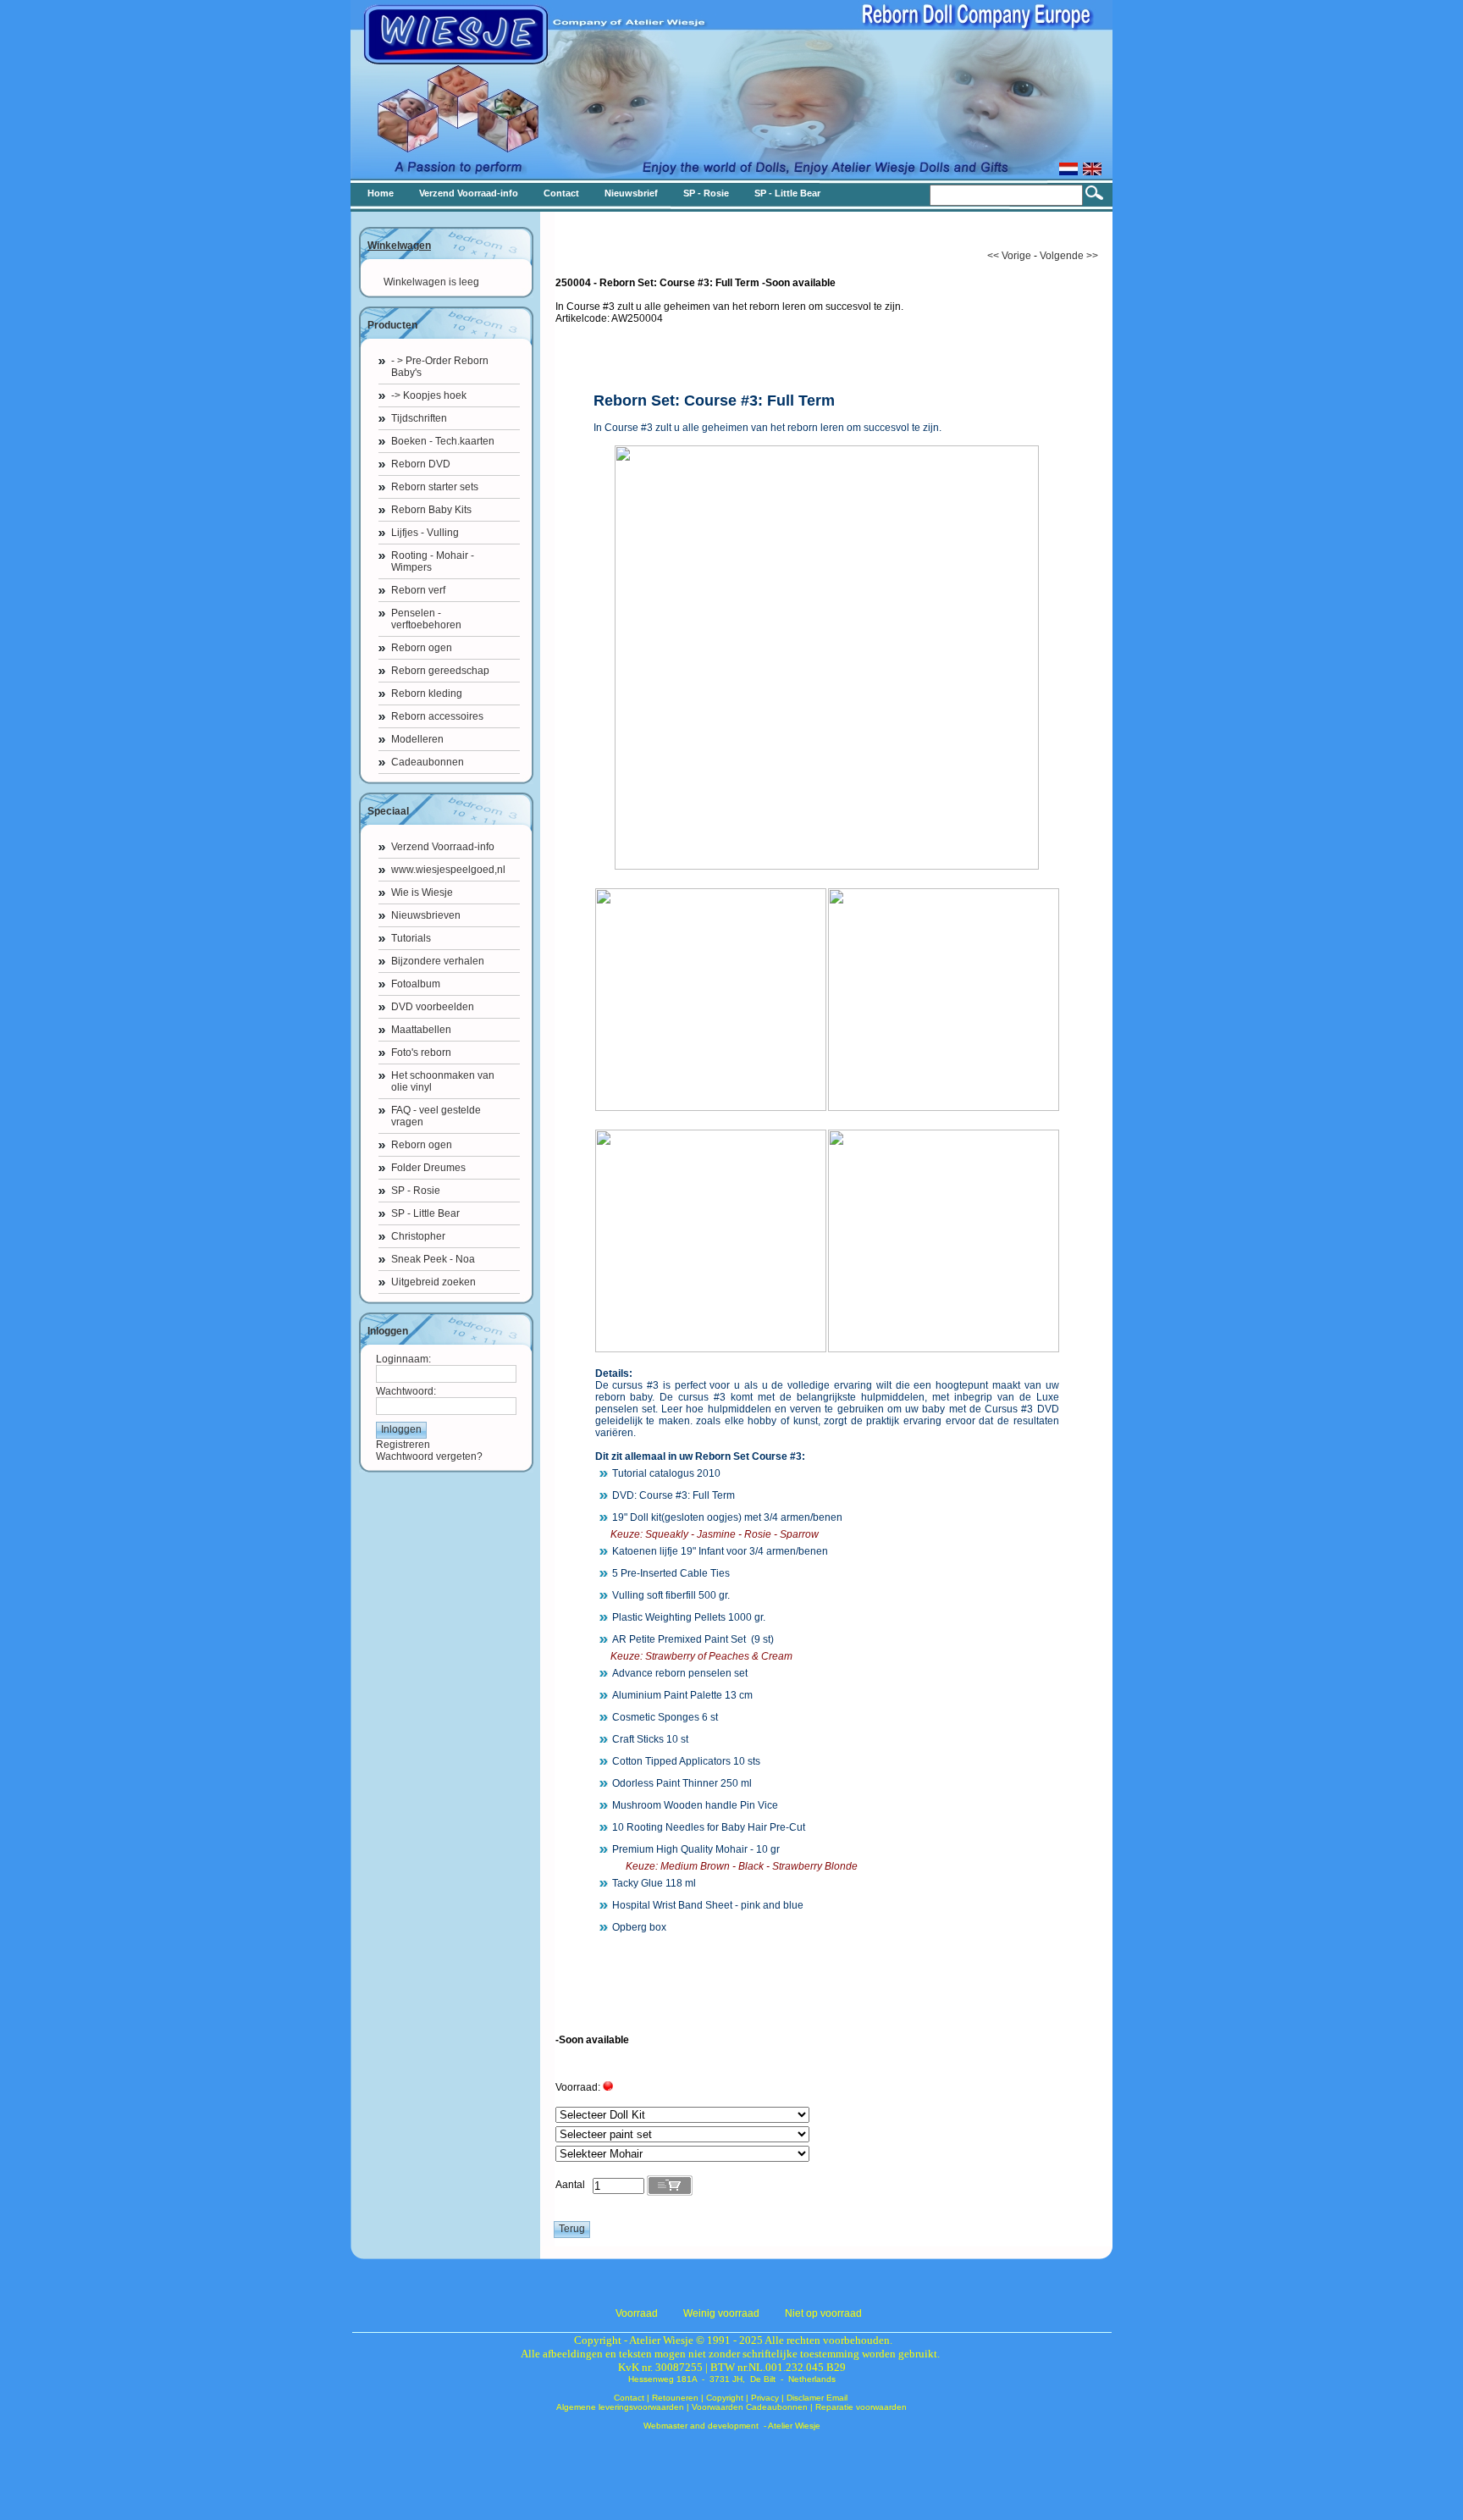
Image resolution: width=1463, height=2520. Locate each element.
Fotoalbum (416, 984)
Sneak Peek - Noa (433, 1259)
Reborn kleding (427, 694)
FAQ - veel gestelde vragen (436, 1116)
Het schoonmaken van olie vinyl (443, 1081)
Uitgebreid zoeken (433, 1282)
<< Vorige (1009, 256)
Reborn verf (418, 590)
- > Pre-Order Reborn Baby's (440, 367)
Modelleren (417, 739)
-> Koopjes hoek (429, 395)
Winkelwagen (399, 246)
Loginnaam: (403, 1359)
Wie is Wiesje (422, 892)
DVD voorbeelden (433, 1007)
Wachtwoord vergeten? (429, 1456)
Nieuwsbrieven (426, 915)
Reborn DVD (421, 464)
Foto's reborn (421, 1053)
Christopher (418, 1236)
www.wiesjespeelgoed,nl (448, 870)
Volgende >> (1069, 256)
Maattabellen (421, 1030)
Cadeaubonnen (428, 762)
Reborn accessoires (437, 716)
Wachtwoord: (406, 1391)
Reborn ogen (422, 648)
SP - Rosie (416, 1191)
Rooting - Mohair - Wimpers (433, 561)
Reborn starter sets (435, 487)
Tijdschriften (419, 418)
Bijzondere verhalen (438, 961)
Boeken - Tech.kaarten (443, 441)
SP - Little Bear (425, 1213)
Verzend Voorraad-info (443, 847)
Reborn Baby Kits (431, 510)
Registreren (403, 1445)
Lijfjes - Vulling (425, 533)
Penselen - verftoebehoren (426, 619)
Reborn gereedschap (440, 671)
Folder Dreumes (428, 1168)
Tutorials (411, 938)
